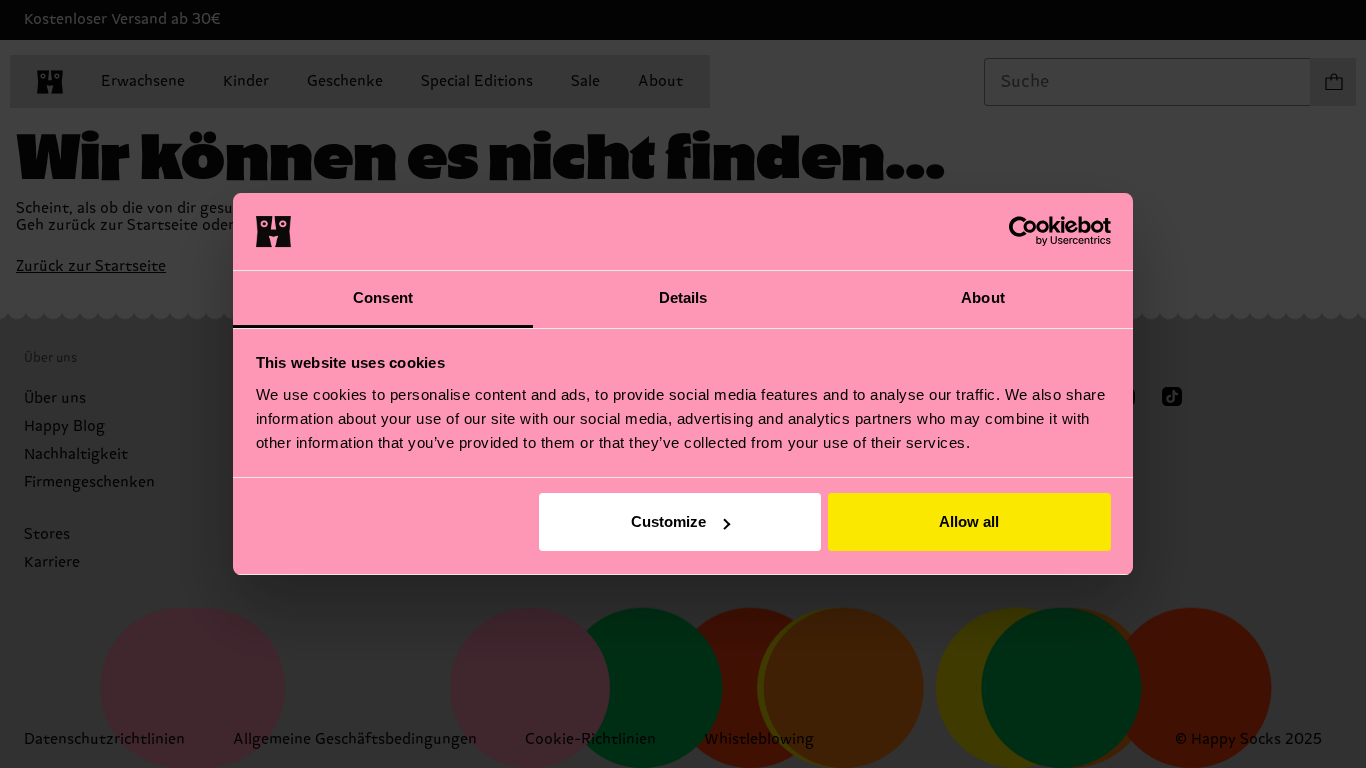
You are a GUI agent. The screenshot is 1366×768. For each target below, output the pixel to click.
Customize (668, 521)
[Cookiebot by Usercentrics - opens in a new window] (1023, 231)
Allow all (969, 521)
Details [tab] (683, 297)
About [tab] (983, 297)
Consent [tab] (383, 297)
